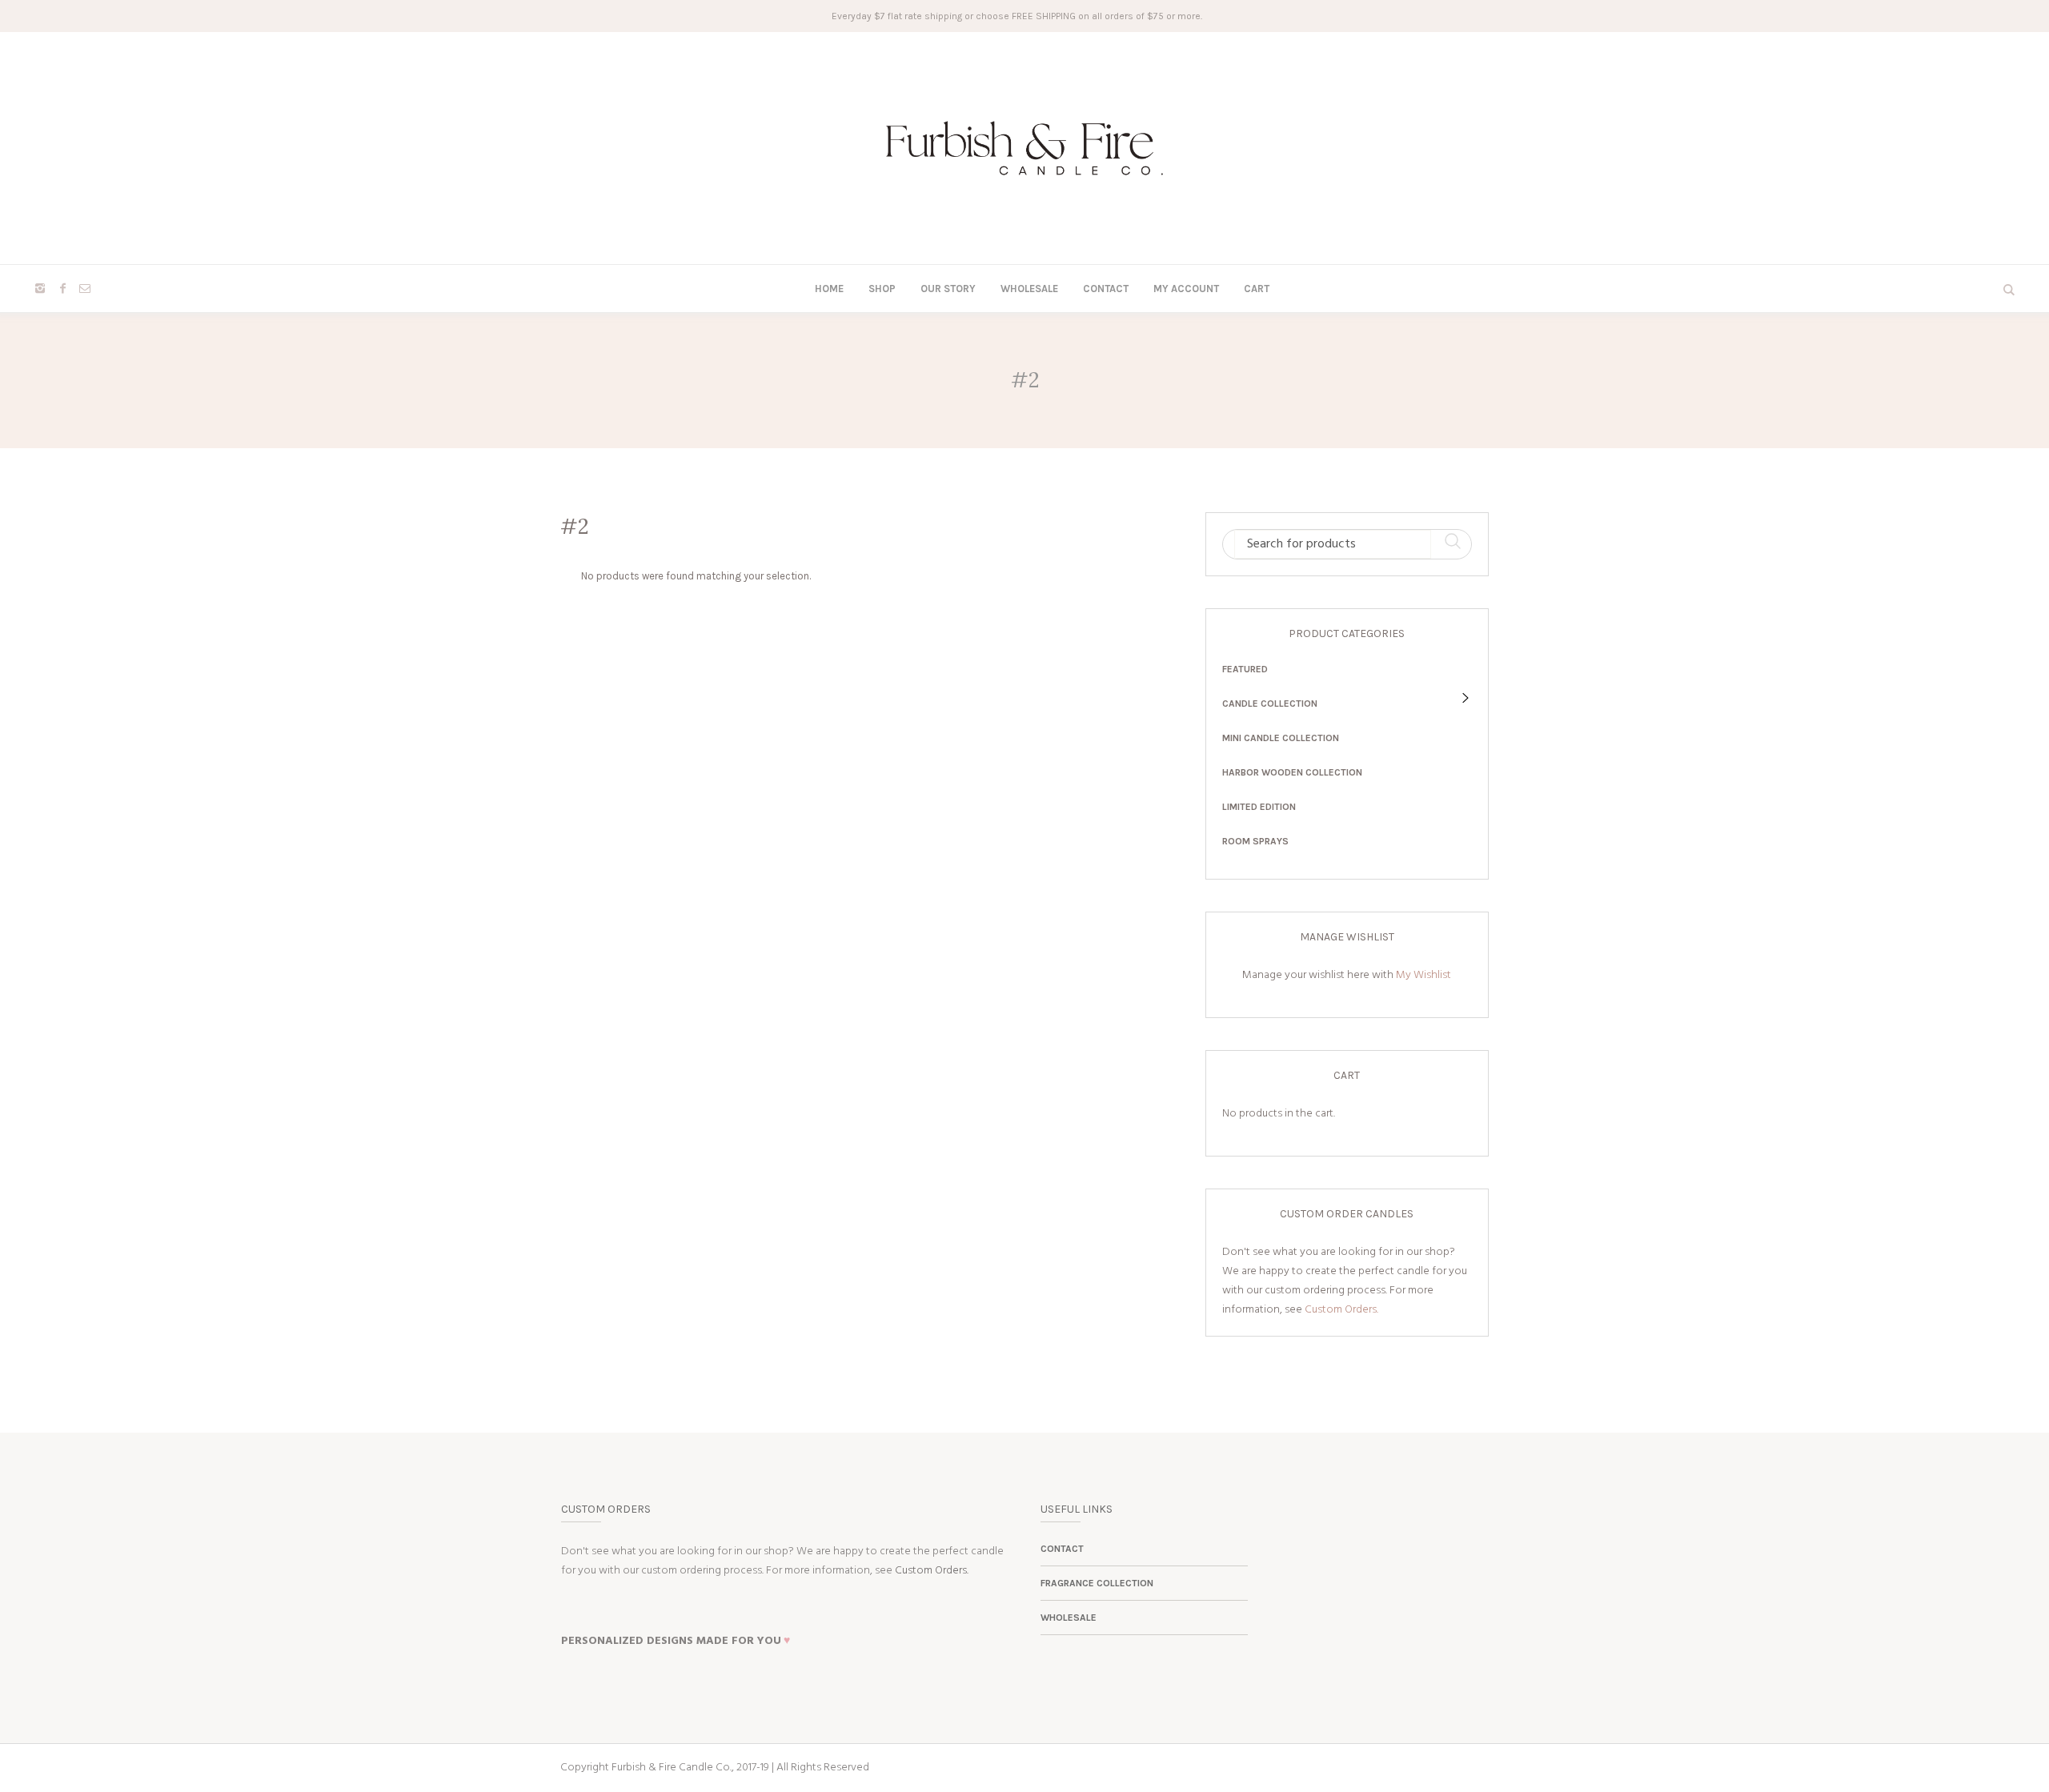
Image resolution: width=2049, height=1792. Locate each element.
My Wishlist (1423, 975)
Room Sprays (1255, 841)
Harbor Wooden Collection (1292, 772)
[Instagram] (40, 288)
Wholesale (1069, 1618)
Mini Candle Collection (1281, 738)
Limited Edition (1259, 807)
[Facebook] (62, 288)
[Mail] (85, 288)
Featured (1245, 669)
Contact (1062, 1549)
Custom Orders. (1341, 1310)
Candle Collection (1270, 704)
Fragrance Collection (1097, 1583)
